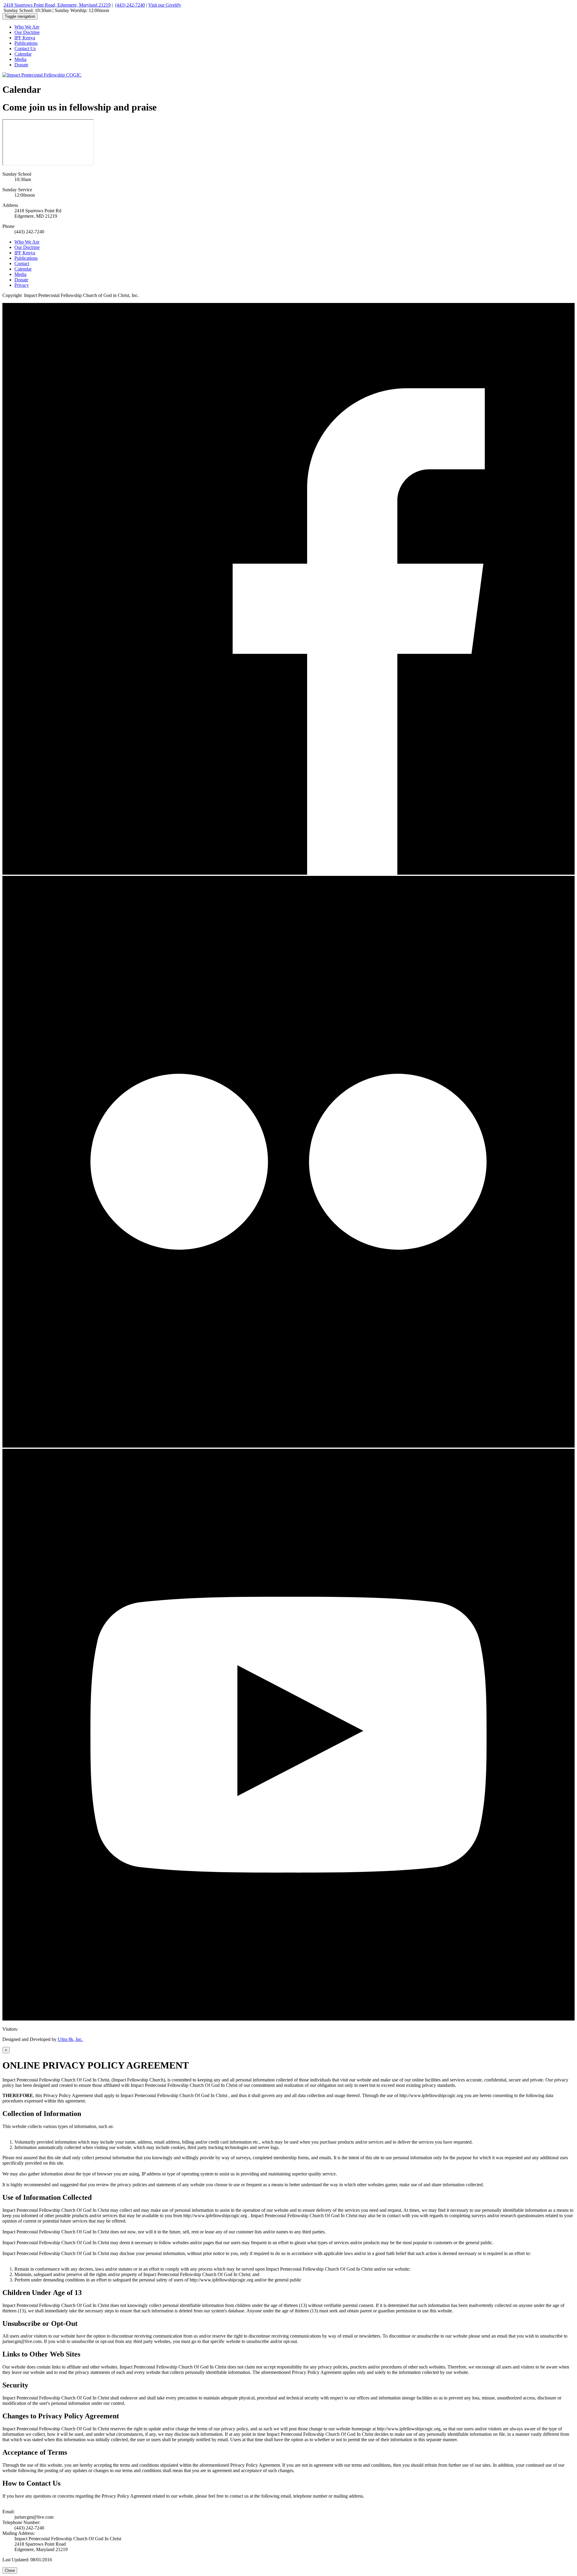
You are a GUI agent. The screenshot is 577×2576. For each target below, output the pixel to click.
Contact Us (25, 48)
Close (10, 2570)
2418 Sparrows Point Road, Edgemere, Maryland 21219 (57, 5)
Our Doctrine (27, 32)
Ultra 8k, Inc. (70, 2039)
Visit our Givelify (165, 5)
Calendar (23, 54)
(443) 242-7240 (130, 5)
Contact (22, 263)
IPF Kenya (25, 38)
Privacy (22, 285)
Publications (26, 43)
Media (20, 59)
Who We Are (27, 27)
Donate (21, 65)
